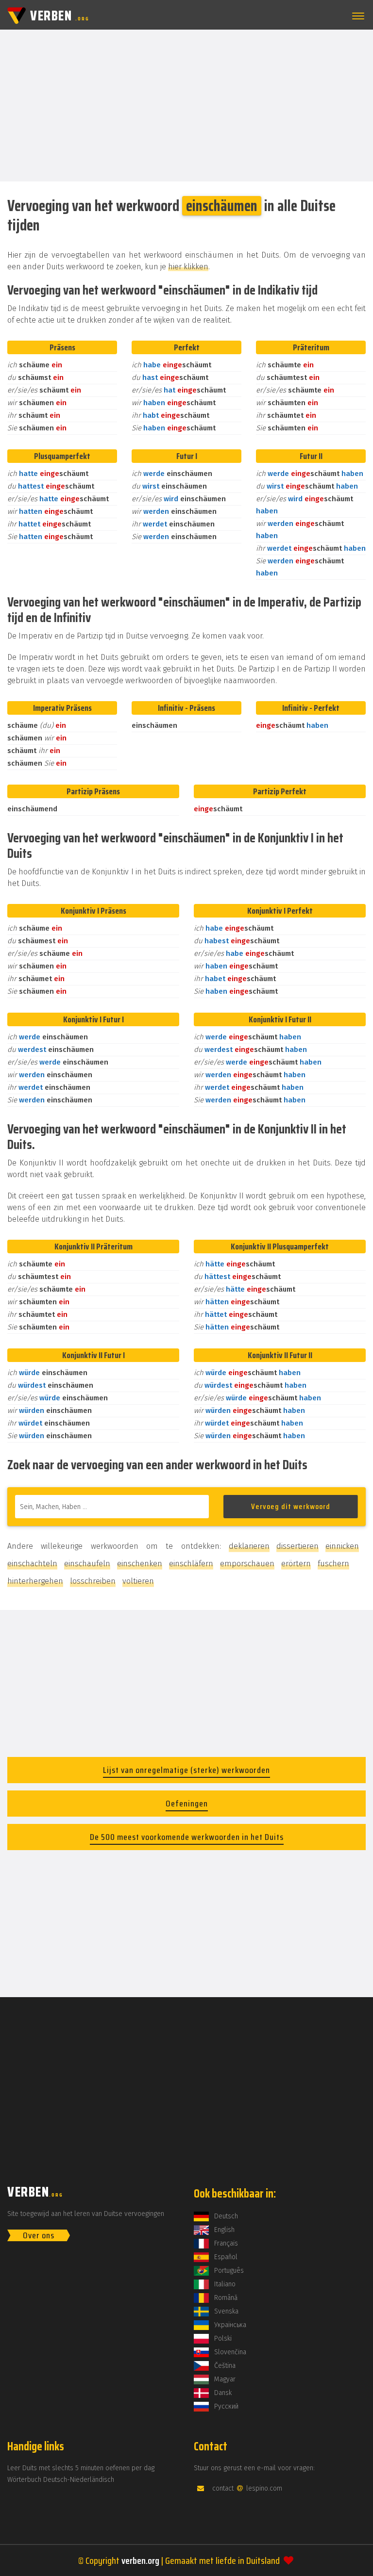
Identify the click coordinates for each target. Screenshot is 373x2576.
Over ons (39, 2235)
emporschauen (247, 1564)
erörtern (296, 1564)
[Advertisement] (186, 105)
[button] (356, 16)
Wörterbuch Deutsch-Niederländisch (61, 2480)
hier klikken (188, 267)
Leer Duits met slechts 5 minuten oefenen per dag (81, 2468)
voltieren (138, 1581)
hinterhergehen (35, 1581)
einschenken (140, 1564)
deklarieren (249, 1546)
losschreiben (93, 1581)
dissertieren (297, 1546)
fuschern (333, 1564)
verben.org (140, 2560)
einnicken (342, 1546)
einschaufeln (87, 1564)
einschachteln (32, 1564)
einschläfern (191, 1564)
